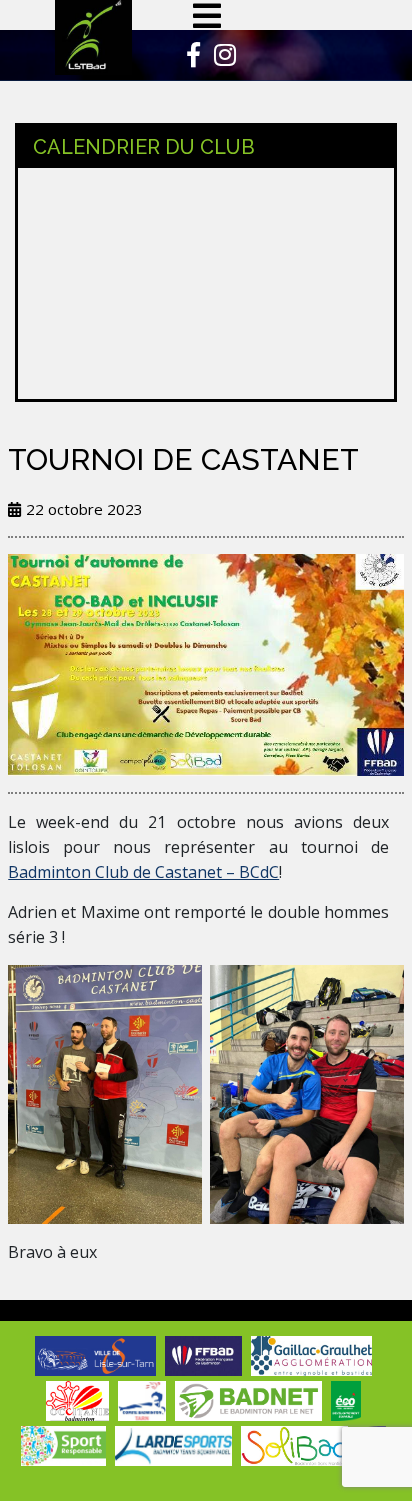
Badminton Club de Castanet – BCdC (143, 872)
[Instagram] (220, 58)
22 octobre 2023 (84, 509)
